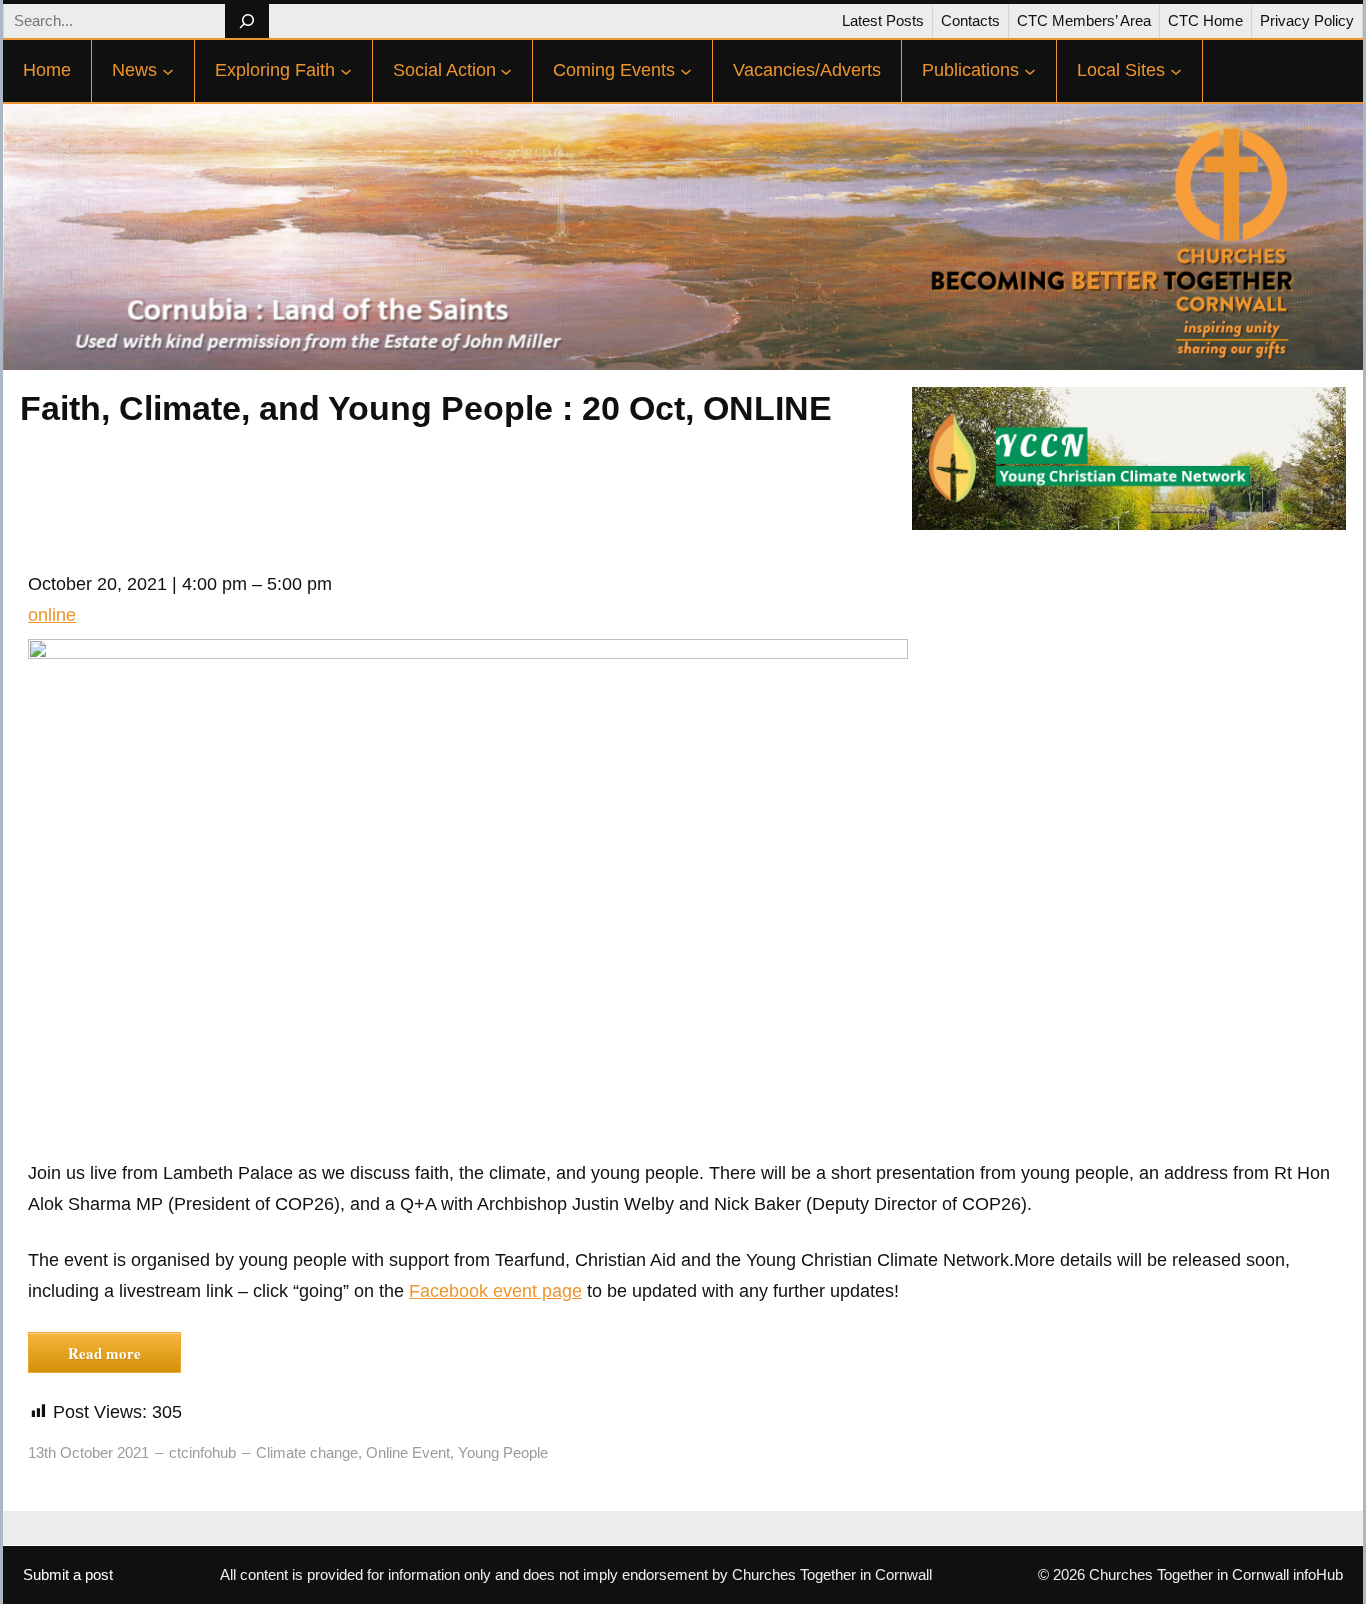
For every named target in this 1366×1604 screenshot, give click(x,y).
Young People (503, 1452)
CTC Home (1205, 20)
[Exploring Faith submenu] (346, 71)
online (52, 615)
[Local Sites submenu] (1176, 71)
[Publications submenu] (1030, 71)
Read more (104, 1353)
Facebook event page (495, 1291)
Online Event (408, 1452)
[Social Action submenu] (506, 71)
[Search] (246, 21)
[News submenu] (168, 71)
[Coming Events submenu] (686, 71)
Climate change (307, 1452)
